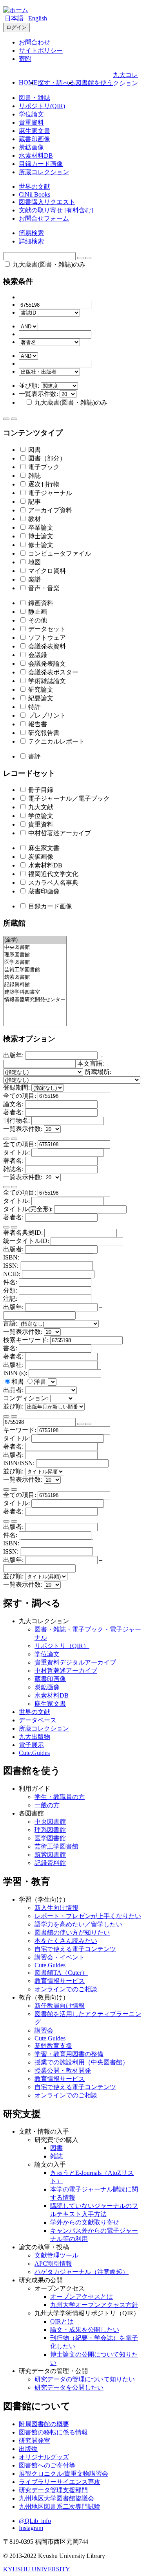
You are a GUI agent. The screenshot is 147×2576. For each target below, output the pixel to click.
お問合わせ (34, 42)
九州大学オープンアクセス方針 (94, 2305)
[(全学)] (35, 940)
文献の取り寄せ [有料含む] (56, 210)
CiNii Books (34, 194)
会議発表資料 (46, 646)
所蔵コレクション (44, 172)
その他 (37, 620)
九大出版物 (34, 1737)
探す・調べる (56, 83)
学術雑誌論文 (46, 681)
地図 (34, 562)
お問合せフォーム (44, 218)
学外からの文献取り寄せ (85, 2222)
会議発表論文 (46, 664)
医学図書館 (50, 1838)
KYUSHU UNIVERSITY (37, 2569)
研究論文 (40, 690)
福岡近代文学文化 (53, 874)
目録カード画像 (41, 164)
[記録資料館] (35, 985)
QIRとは (62, 2321)
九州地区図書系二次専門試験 (60, 2507)
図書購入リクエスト (47, 202)
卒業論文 (40, 528)
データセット (46, 629)
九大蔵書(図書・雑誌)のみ (48, 264)
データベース (38, 1720)
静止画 (37, 612)
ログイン (16, 27)
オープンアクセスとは (82, 2297)
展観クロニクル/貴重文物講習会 (64, 2474)
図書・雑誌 (34, 98)
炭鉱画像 (31, 147)
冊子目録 (40, 790)
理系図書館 (50, 1830)
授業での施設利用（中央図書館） (82, 2062)
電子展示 (31, 1745)
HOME (28, 82)
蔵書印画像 (34, 139)
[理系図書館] (35, 955)
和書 (18, 1382)
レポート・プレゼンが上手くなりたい (88, 1916)
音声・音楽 (43, 588)
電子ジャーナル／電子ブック (68, 798)
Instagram (31, 2528)
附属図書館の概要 (44, 2424)
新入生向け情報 (56, 1908)
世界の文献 (34, 187)
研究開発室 (34, 2441)
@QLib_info (35, 2521)
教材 (34, 519)
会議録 (37, 655)
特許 (34, 707)
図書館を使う (94, 83)
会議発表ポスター (53, 672)
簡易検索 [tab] (31, 233)
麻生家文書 (34, 131)
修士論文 (40, 545)
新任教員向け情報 (60, 2006)
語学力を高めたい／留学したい (78, 1924)
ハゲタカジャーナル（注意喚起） (82, 2272)
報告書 (37, 724)
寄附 (25, 59)
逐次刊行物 (43, 484)
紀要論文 (40, 698)
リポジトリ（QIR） (62, 1646)
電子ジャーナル (49, 493)
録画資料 (40, 603)
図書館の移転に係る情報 (53, 2432)
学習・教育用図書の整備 (69, 2054)
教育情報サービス (60, 1981)
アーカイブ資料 (49, 510)
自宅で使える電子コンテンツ (75, 1949)
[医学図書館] (35, 962)
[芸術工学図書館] (35, 970)
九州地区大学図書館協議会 (56, 2498)
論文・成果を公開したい (85, 2330)
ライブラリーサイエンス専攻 (60, 2482)
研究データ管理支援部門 (53, 2490)
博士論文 (40, 536)
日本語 (14, 18)
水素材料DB (36, 156)
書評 (34, 756)
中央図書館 (50, 1822)
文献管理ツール (56, 2255)
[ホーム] (16, 10)
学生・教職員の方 (60, 1797)
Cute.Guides (34, 1753)
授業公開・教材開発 (63, 2071)
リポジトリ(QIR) (42, 106)
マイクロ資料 (46, 571)
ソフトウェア (46, 638)
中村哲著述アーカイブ (59, 833)
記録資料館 (50, 1863)
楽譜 (34, 579)
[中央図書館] (35, 947)
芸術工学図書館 (56, 1846)
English (38, 18)
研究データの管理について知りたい (85, 2379)
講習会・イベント (60, 1957)
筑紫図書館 (50, 1855)
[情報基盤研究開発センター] (35, 1000)
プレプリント (46, 715)
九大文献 (40, 807)
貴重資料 (31, 122)
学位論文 (31, 114)
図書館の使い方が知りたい (72, 1932)
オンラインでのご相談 (66, 1989)
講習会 (44, 2030)
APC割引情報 (53, 2264)
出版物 (28, 2449)
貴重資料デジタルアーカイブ (75, 1662)
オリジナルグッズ (44, 2457)
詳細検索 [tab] (31, 241)
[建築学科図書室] (35, 992)
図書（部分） (46, 458)
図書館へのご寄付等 (47, 2465)
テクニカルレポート (56, 741)
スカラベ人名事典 (53, 883)
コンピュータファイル (59, 553)
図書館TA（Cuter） (61, 1973)
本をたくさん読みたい (66, 1941)
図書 (34, 450)
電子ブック (43, 467)
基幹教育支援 (53, 2046)
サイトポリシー (41, 51)
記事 (34, 502)
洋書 (41, 1382)
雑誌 (34, 476)
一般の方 (47, 1805)
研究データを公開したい (69, 2387)
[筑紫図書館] (35, 977)
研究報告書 (43, 733)
